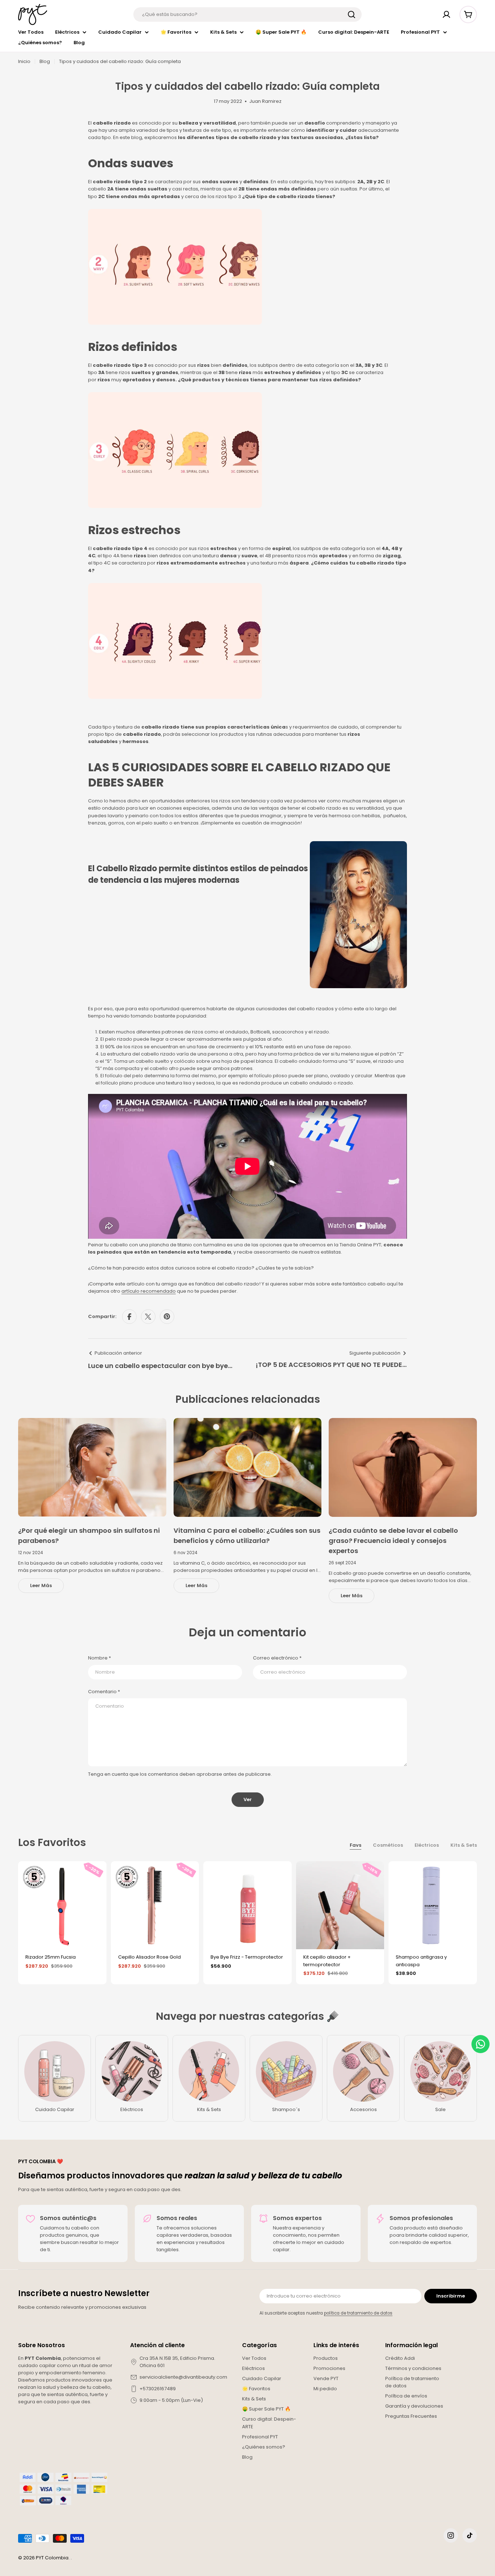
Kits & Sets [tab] (464, 1845)
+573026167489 (158, 2389)
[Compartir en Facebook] (129, 1317)
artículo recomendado (149, 1291)
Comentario (104, 1692)
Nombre (99, 1658)
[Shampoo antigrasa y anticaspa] (433, 1905)
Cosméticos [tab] (388, 1845)
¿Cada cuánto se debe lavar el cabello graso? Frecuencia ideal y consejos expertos (393, 1541)
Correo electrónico (277, 1658)
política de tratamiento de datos (358, 2313)
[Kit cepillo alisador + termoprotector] (340, 1905)
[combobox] (247, 14)
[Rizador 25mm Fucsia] (62, 1905)
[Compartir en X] (148, 1317)
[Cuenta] (446, 14)
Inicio (24, 61)
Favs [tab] (355, 1845)
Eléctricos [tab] (427, 1845)
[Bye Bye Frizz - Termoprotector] (247, 1905)
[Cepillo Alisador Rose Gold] (155, 1905)
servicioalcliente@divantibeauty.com (183, 2377)
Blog (45, 61)
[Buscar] (352, 14)
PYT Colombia (52, 2558)
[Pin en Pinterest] (167, 1317)
